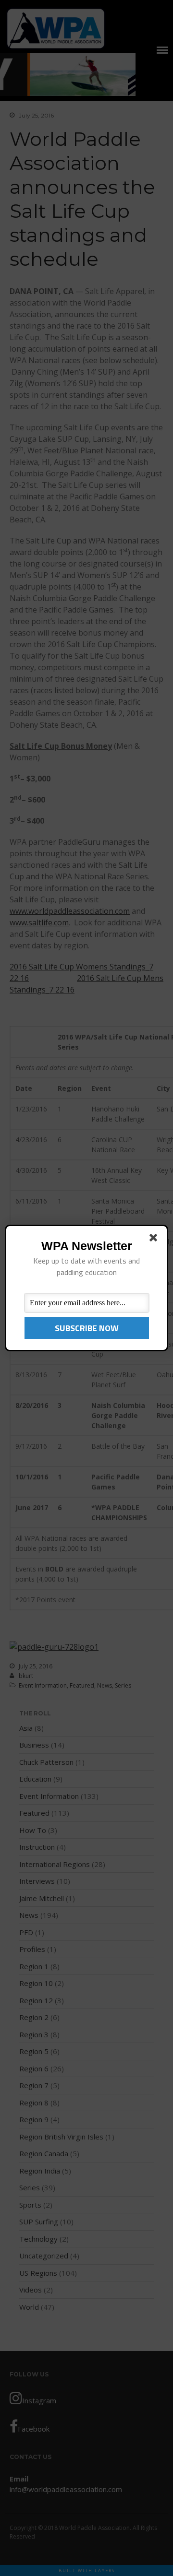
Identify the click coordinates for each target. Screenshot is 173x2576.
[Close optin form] (155, 1240)
